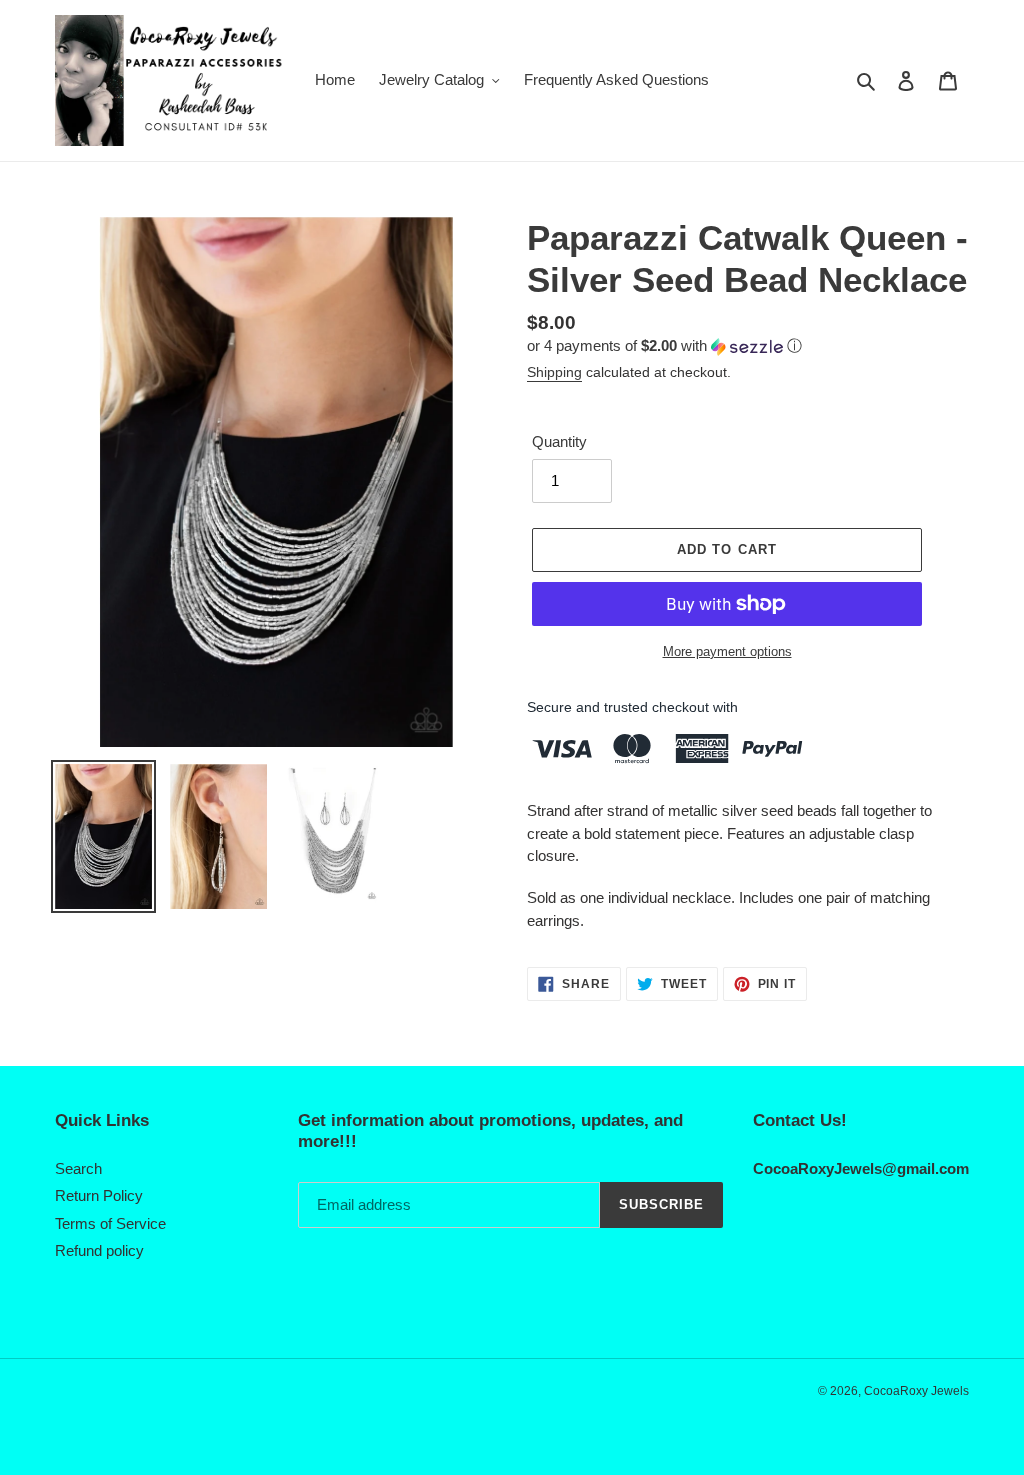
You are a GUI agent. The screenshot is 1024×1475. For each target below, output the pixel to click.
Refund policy (99, 1250)
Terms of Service (110, 1223)
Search (78, 1168)
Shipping (554, 372)
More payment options (727, 651)
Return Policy (99, 1195)
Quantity (559, 441)
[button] (664, 346)
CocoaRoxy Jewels (916, 1391)
